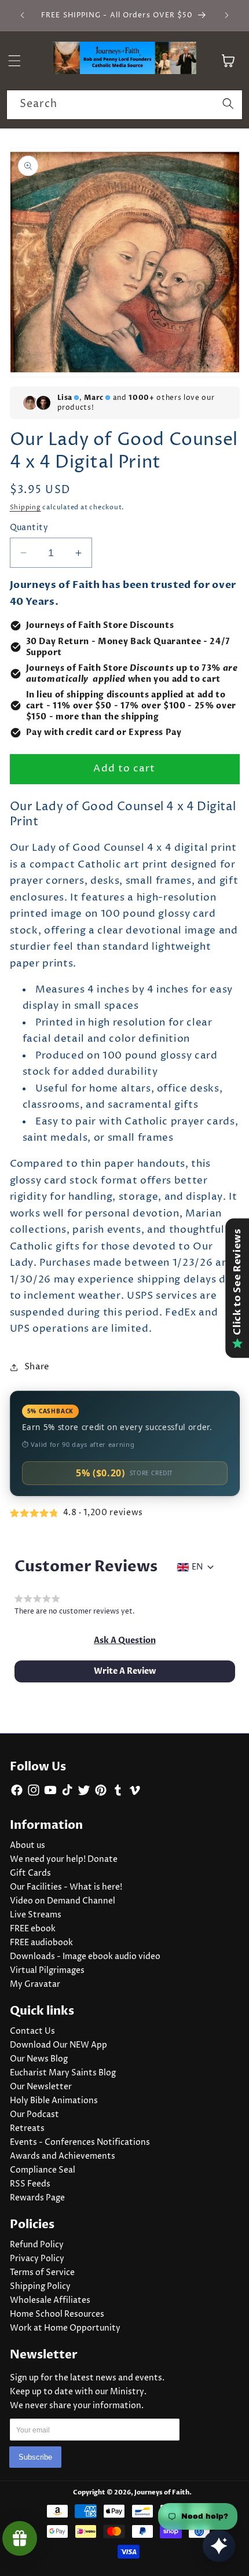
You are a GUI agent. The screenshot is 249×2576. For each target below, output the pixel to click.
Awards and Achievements (63, 2156)
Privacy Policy (37, 2259)
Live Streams (36, 1915)
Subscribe (35, 2457)
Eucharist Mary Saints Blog (63, 2073)
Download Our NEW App (58, 2045)
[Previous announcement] (23, 16)
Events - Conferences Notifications (80, 2143)
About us (28, 1846)
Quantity (29, 528)
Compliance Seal (43, 2170)
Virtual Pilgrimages (47, 1971)
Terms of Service (42, 2273)
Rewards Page (37, 2198)
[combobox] (124, 105)
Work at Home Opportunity (65, 2328)
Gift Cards (30, 1873)
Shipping (25, 507)
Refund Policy (37, 2245)
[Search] (228, 104)
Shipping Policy (40, 2287)
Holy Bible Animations (54, 2101)
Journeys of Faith (162, 2492)
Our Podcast (34, 2115)
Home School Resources (57, 2314)
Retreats (27, 2129)
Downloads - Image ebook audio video (85, 1957)
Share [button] (37, 1367)
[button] (125, 1641)
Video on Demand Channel (63, 1901)
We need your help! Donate (64, 1860)
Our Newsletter (41, 2087)
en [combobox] (197, 1567)
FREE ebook (33, 1929)
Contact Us (32, 2031)
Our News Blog (39, 2059)
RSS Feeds (30, 2184)
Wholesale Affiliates (50, 2301)
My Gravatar (35, 1985)
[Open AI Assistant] (219, 2546)
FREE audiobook (41, 1943)
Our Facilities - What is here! (66, 1887)
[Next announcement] (227, 16)
